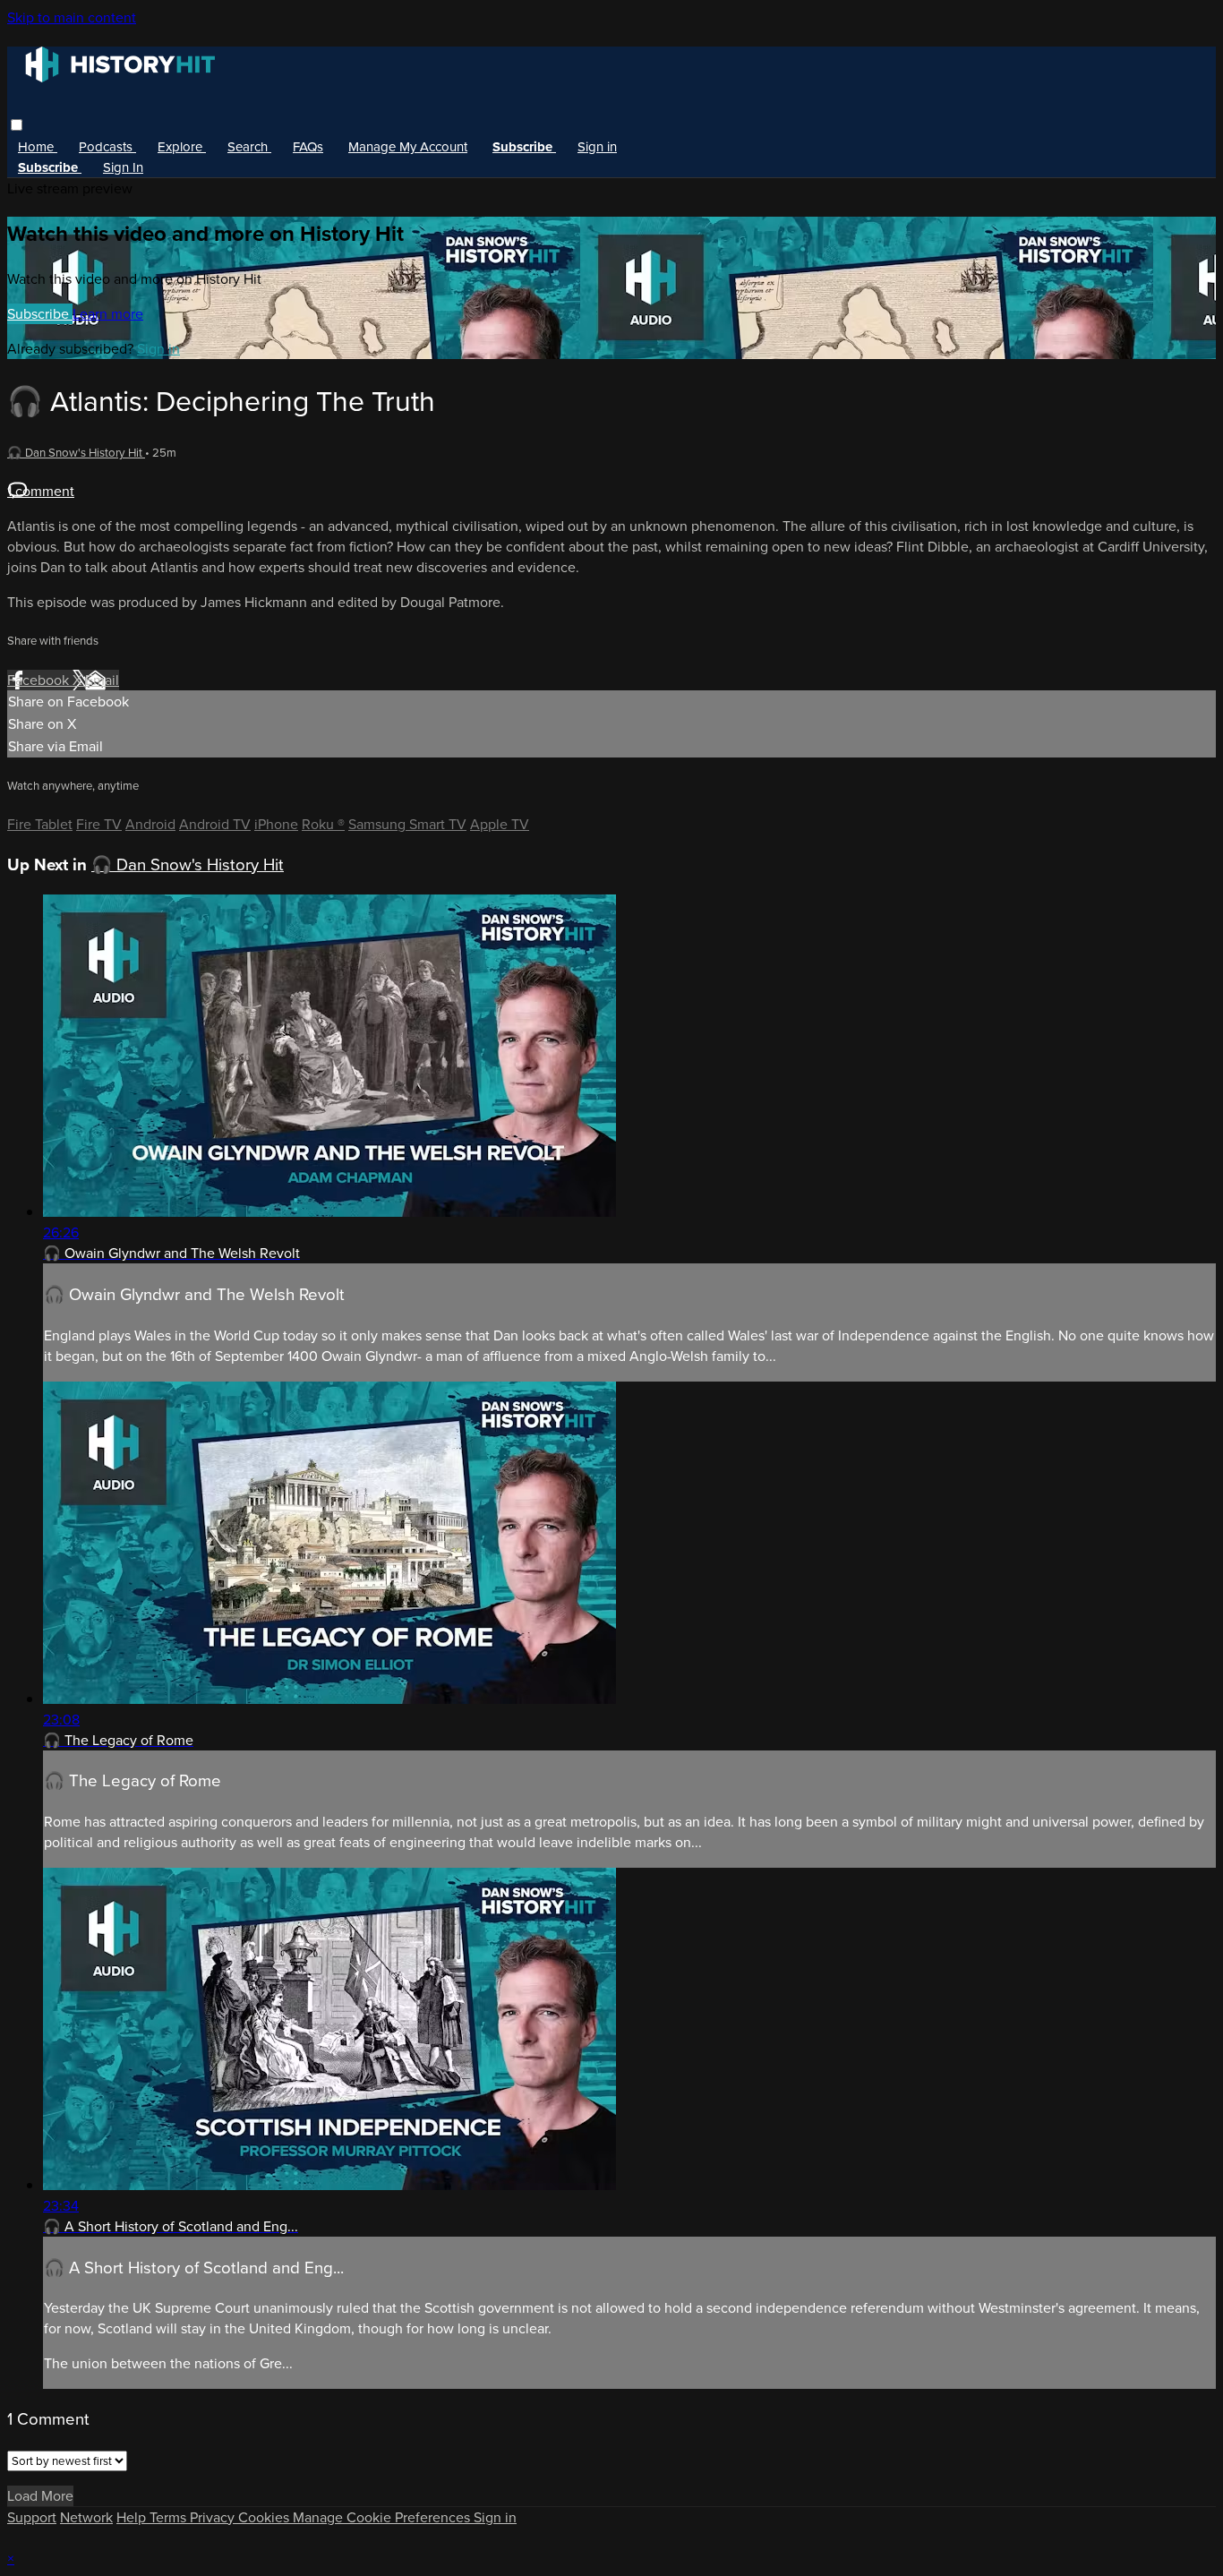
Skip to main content (72, 17)
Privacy (214, 2517)
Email (102, 680)
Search (249, 147)
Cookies (265, 2517)
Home (38, 147)
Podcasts (107, 147)
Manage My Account (408, 147)
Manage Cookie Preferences (383, 2517)
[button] (17, 125)
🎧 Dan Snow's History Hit (76, 453)
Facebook (40, 680)
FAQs (308, 147)
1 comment (41, 491)
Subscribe (40, 314)
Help (133, 2517)
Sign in (597, 147)
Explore (182, 147)
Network (86, 2517)
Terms (170, 2517)
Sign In (123, 167)
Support (32, 2517)
